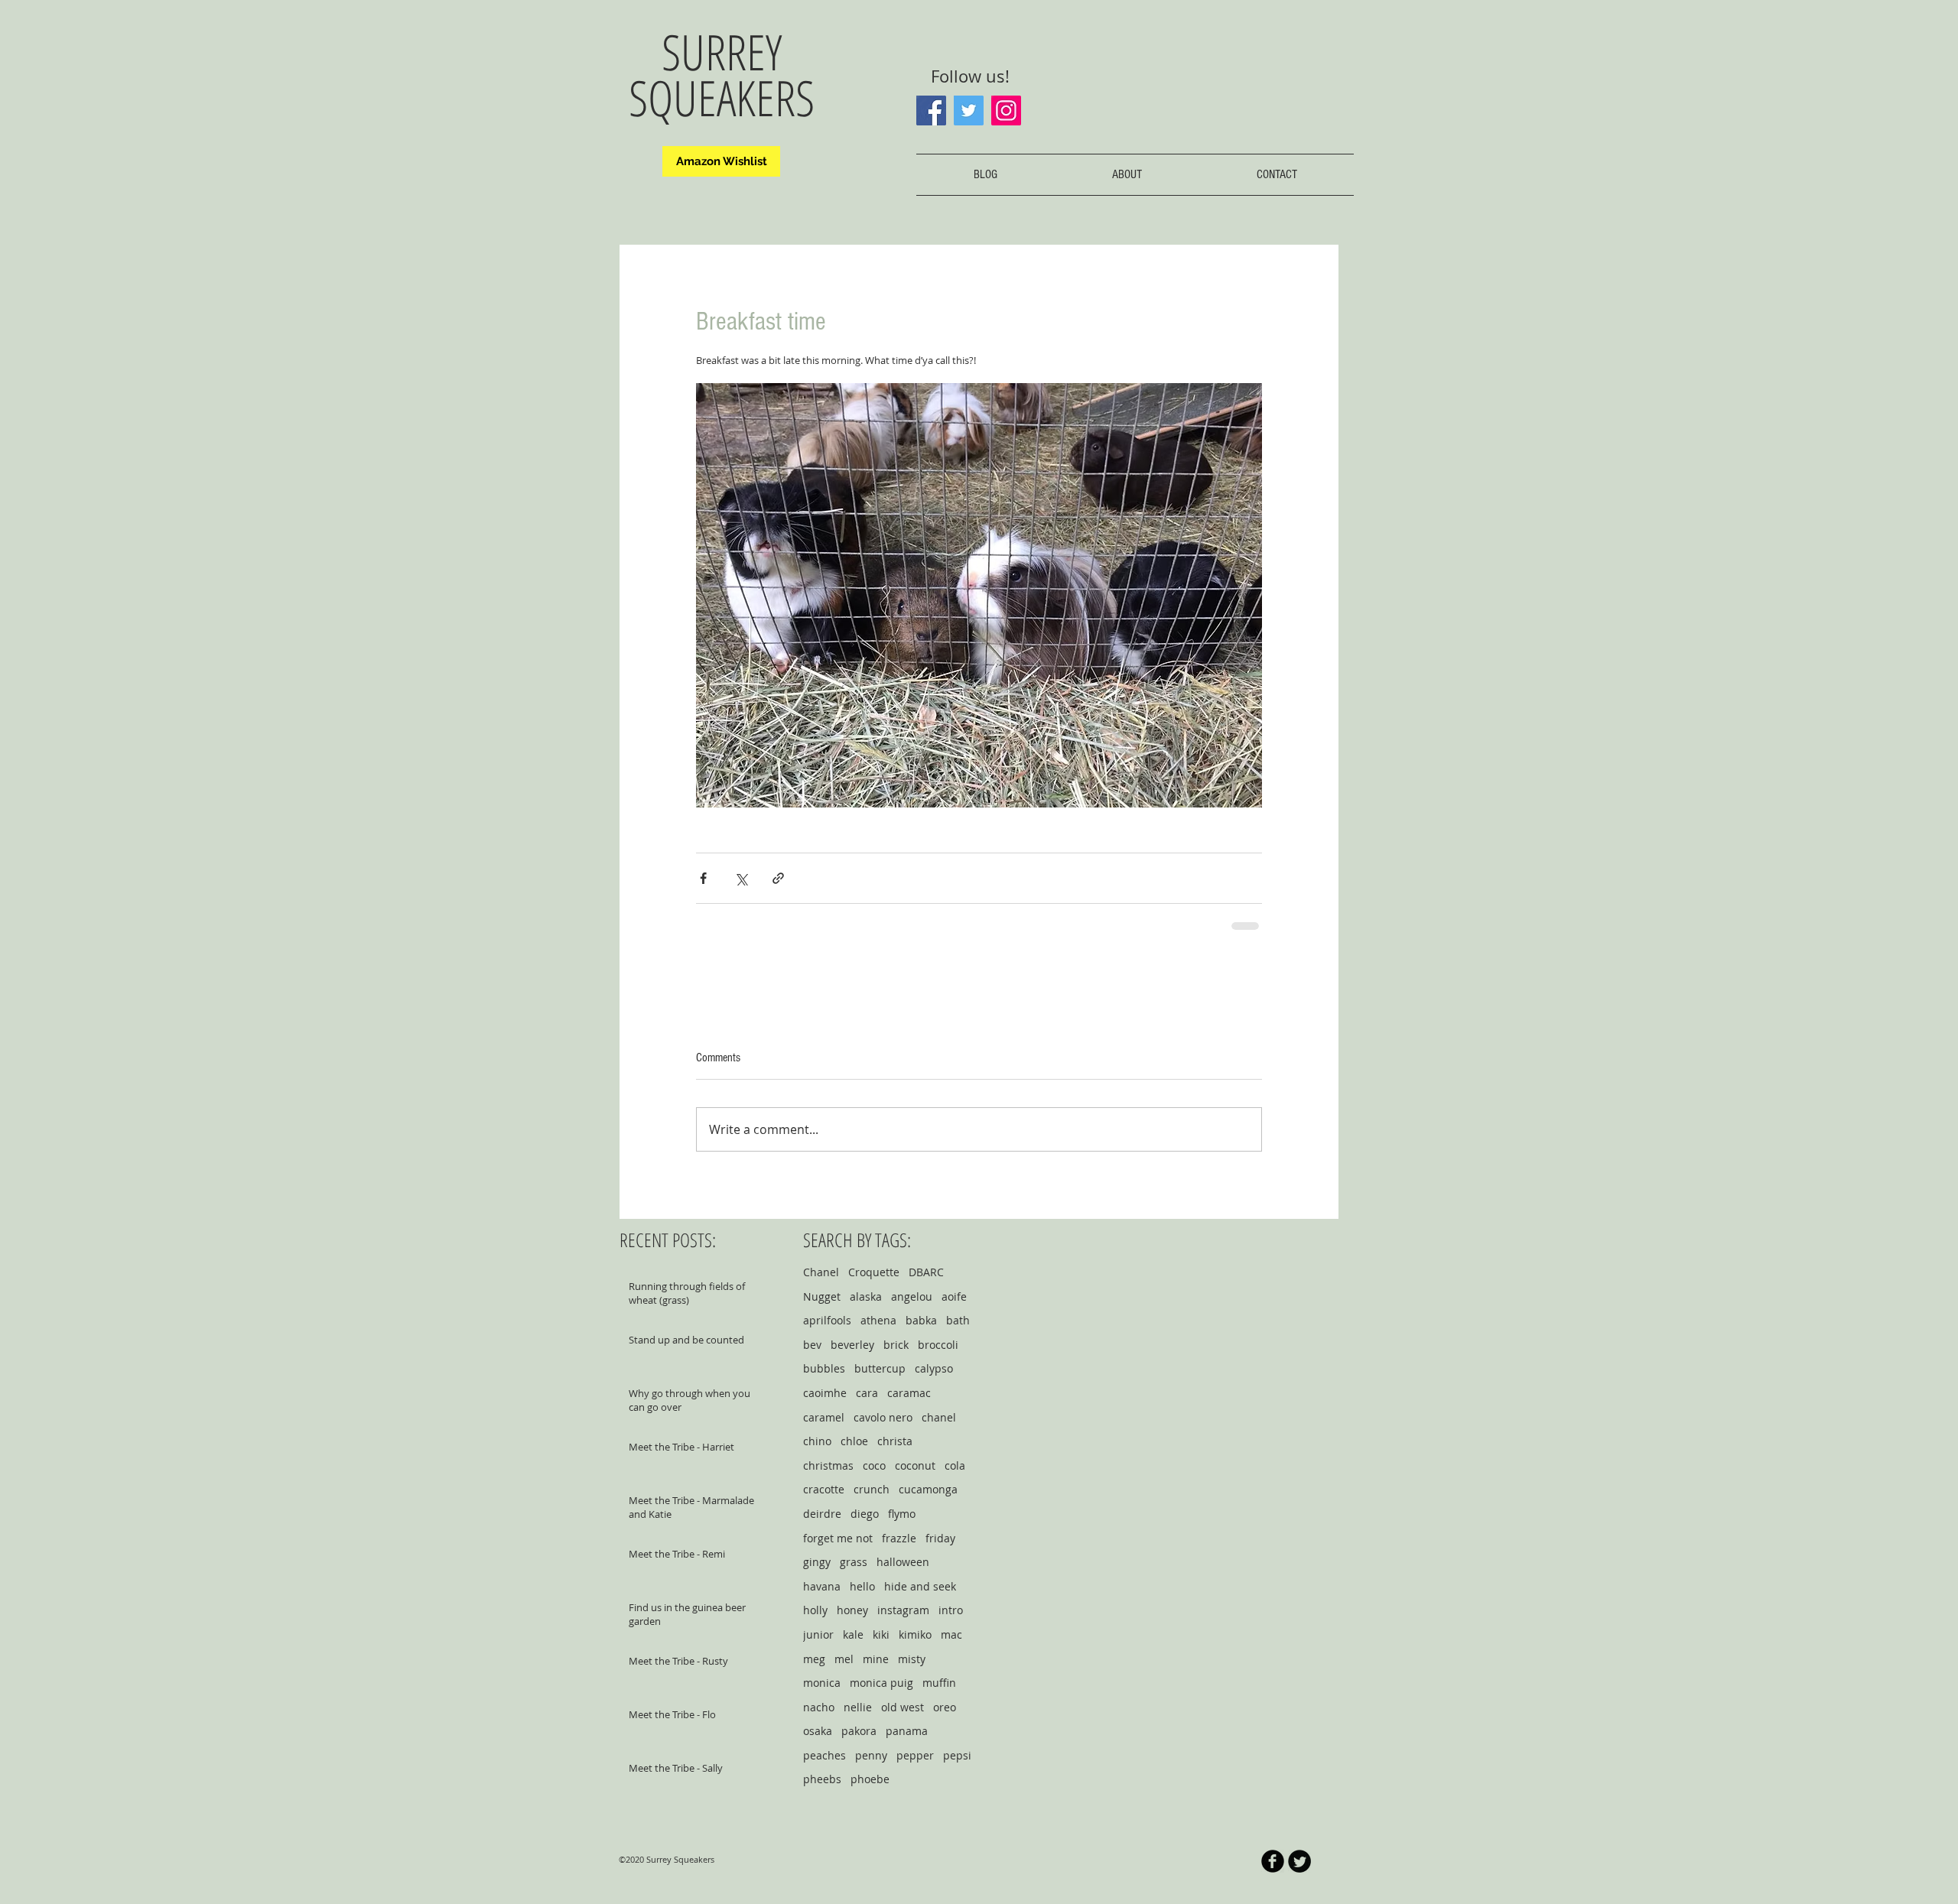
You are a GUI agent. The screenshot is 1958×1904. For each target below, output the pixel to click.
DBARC (926, 1272)
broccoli (938, 1345)
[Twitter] (969, 110)
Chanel (821, 1272)
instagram (903, 1610)
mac (951, 1634)
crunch (872, 1489)
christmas (828, 1465)
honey (852, 1610)
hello (862, 1586)
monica (822, 1683)
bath (958, 1320)
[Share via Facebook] (703, 878)
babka (921, 1320)
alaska (866, 1296)
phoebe (870, 1779)
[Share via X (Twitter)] (741, 878)
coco (874, 1465)
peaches (825, 1755)
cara (867, 1393)
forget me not (838, 1538)
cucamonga (928, 1489)
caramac (909, 1393)
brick (896, 1345)
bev (812, 1345)
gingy (817, 1562)
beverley (852, 1345)
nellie (858, 1707)
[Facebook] (931, 110)
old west (903, 1707)
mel (844, 1659)
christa (895, 1441)
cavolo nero (883, 1417)
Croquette (874, 1272)
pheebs (822, 1779)
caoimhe (825, 1393)
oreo (945, 1707)
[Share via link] (778, 878)
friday (940, 1538)
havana (822, 1586)
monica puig (881, 1683)
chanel (939, 1417)
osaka (818, 1731)
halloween (903, 1562)
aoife (954, 1296)
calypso (934, 1368)
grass (854, 1562)
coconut (915, 1465)
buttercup (880, 1368)
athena (878, 1320)
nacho (819, 1707)
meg (814, 1659)
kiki (881, 1634)
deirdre (822, 1514)
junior (818, 1634)
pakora (859, 1731)
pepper (915, 1755)
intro (951, 1610)
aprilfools (827, 1320)
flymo (902, 1514)
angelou (912, 1296)
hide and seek (920, 1586)
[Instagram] (1006, 110)
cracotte (824, 1489)
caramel (824, 1417)
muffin (939, 1683)
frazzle (899, 1538)
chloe (854, 1441)
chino (817, 1441)
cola (955, 1465)
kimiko (915, 1634)
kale (853, 1634)
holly (815, 1610)
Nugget (822, 1296)
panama (907, 1731)
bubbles (824, 1368)
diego (865, 1514)
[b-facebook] (1273, 1861)
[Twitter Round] (1299, 1861)
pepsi (957, 1755)
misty (912, 1659)
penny (871, 1755)
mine (876, 1659)
